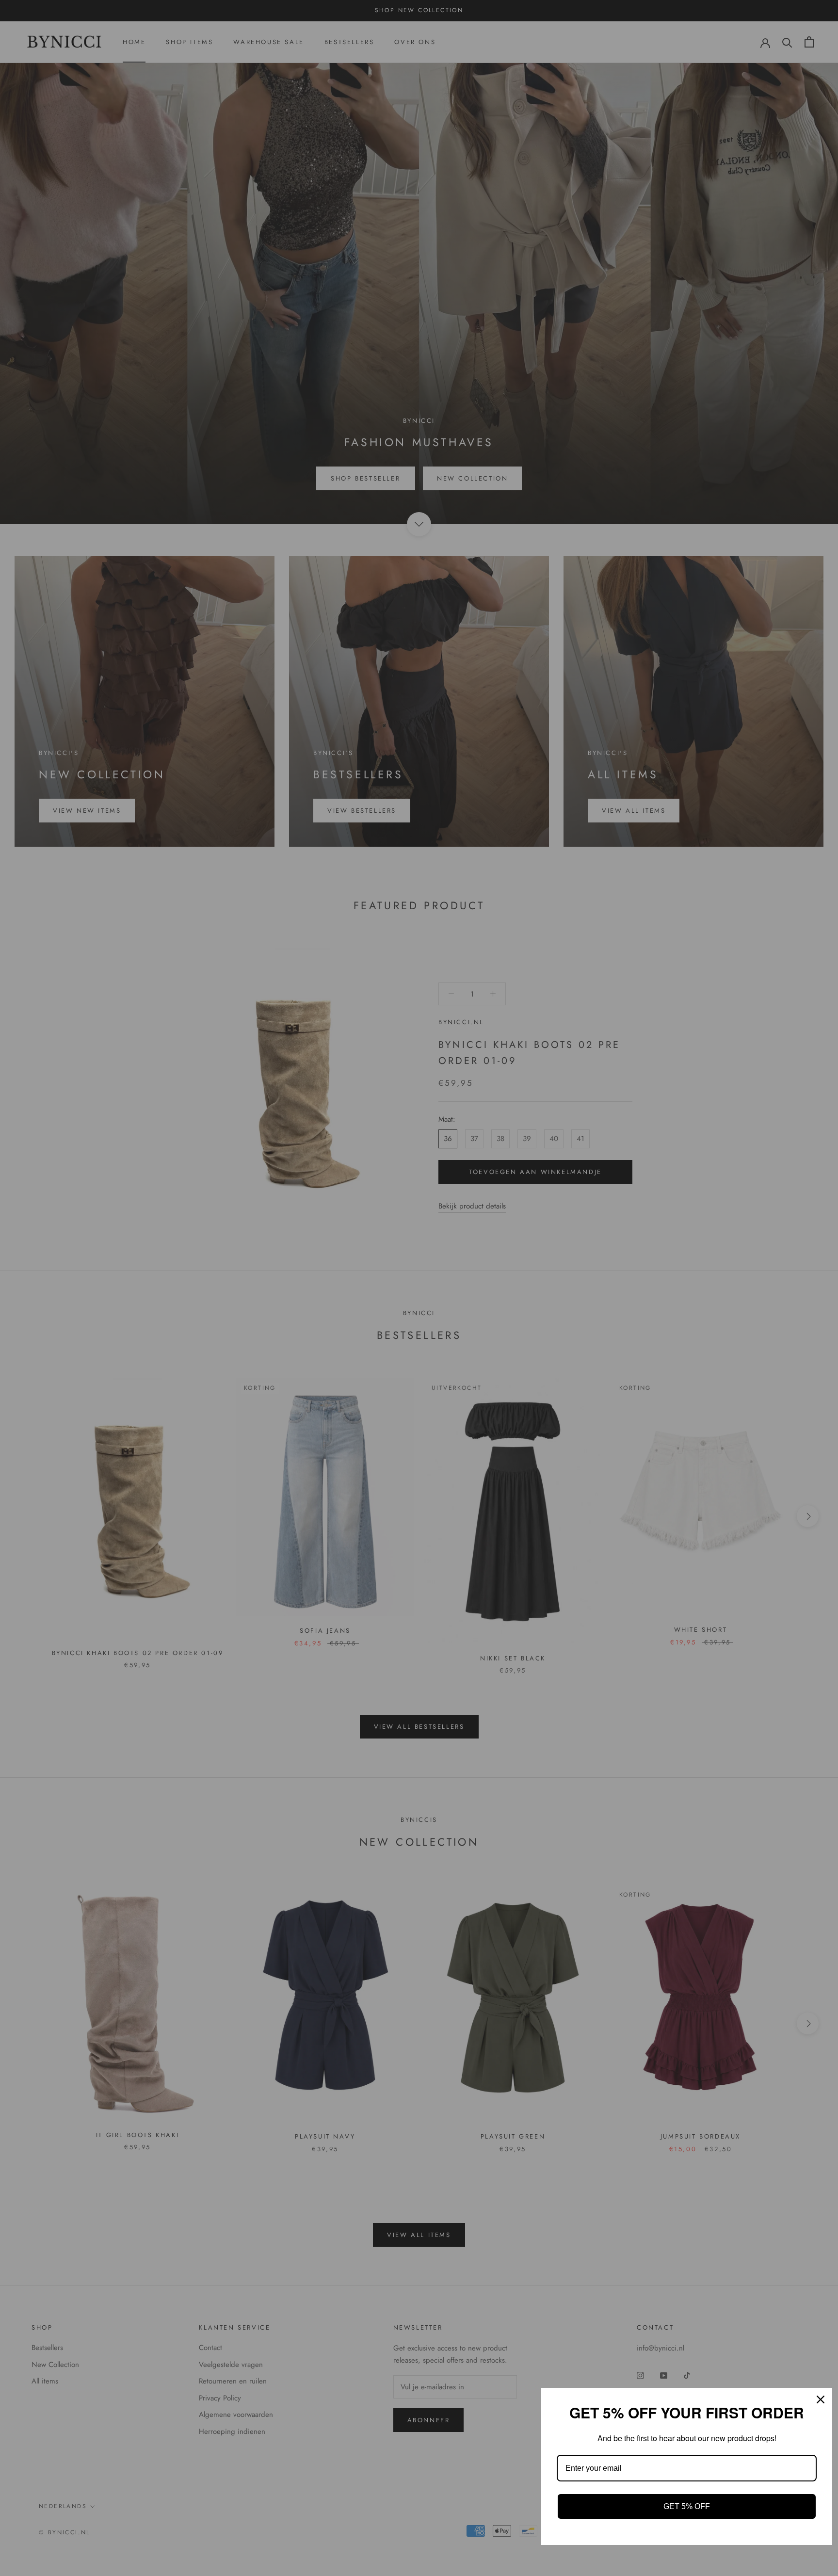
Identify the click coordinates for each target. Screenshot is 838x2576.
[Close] (821, 2399)
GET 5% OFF (687, 2506)
